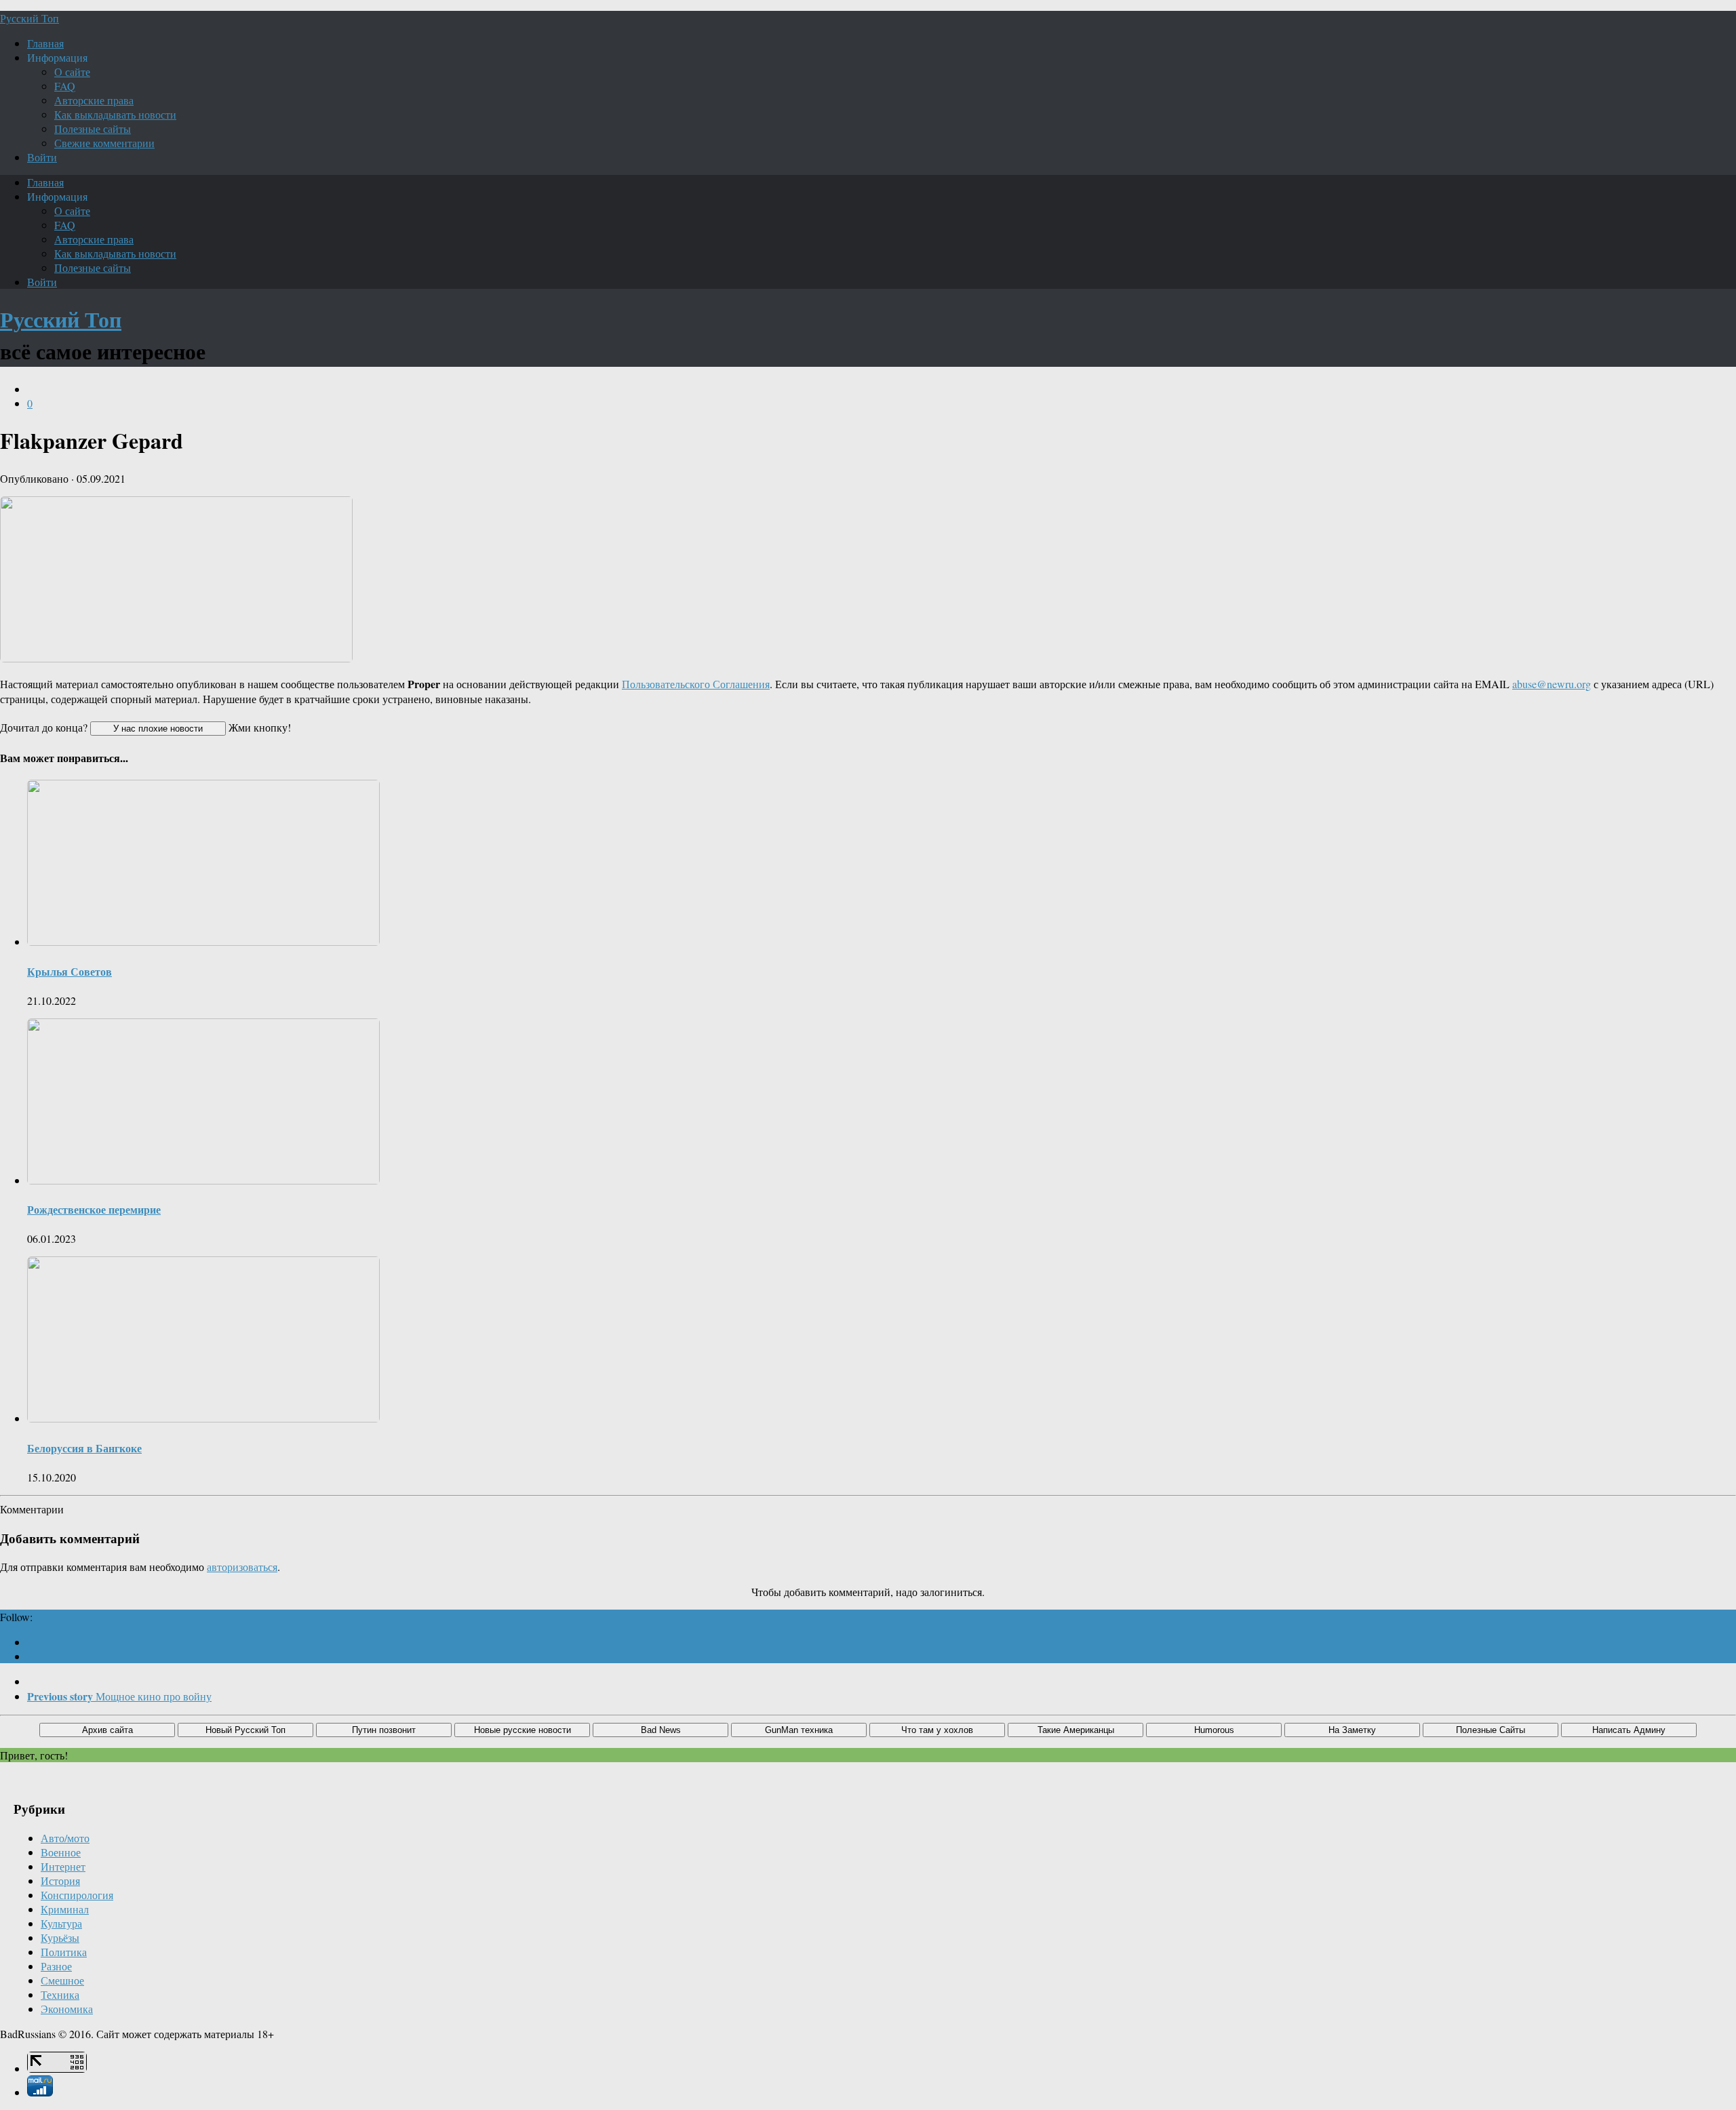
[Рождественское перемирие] (203, 1180)
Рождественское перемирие (94, 1209)
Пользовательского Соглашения (696, 684)
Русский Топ (29, 18)
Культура (61, 1923)
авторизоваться (242, 1567)
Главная (45, 43)
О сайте (72, 72)
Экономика (67, 2009)
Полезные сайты (93, 128)
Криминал (65, 1909)
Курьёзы (60, 1937)
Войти (42, 157)
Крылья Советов (70, 971)
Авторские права (94, 100)
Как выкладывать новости (115, 114)
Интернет (63, 1866)
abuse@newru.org (1552, 684)
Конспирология (77, 1895)
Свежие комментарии (104, 143)
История (60, 1880)
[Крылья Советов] (203, 941)
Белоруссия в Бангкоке (84, 1448)
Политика (64, 1952)
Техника (60, 1994)
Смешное (62, 1980)
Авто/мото (65, 1838)
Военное (61, 1852)
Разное (56, 1966)
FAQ (65, 86)
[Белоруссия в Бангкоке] (203, 1418)
